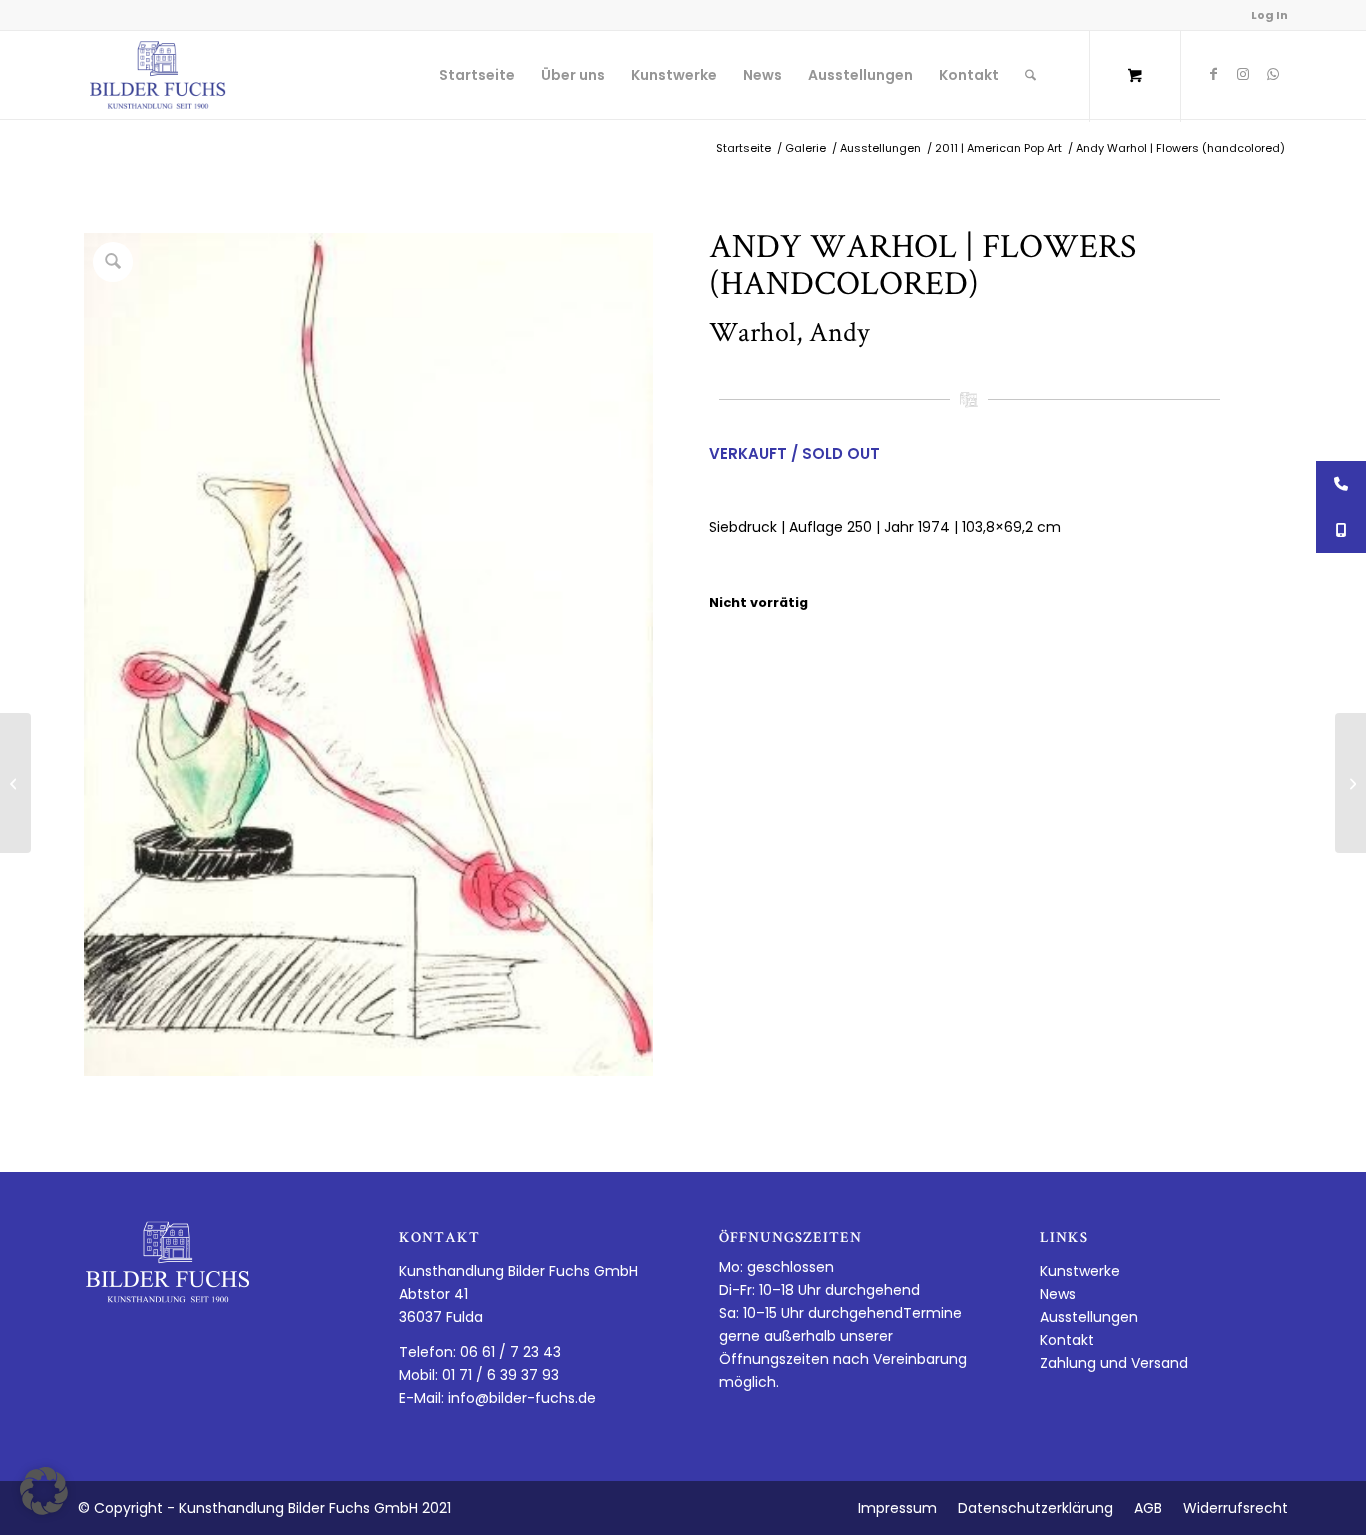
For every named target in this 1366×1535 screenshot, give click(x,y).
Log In (1269, 15)
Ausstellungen (1089, 1317)
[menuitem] (477, 75)
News (1058, 1294)
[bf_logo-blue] (158, 75)
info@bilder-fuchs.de (522, 1398)
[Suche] (1030, 75)
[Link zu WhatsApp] (1273, 74)
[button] (44, 1491)
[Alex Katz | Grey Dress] (15, 783)
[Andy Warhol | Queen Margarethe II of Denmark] (1350, 783)
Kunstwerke (1080, 1271)
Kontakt (1067, 1340)
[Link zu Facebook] (1213, 74)
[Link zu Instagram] (1243, 74)
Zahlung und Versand (1114, 1363)
